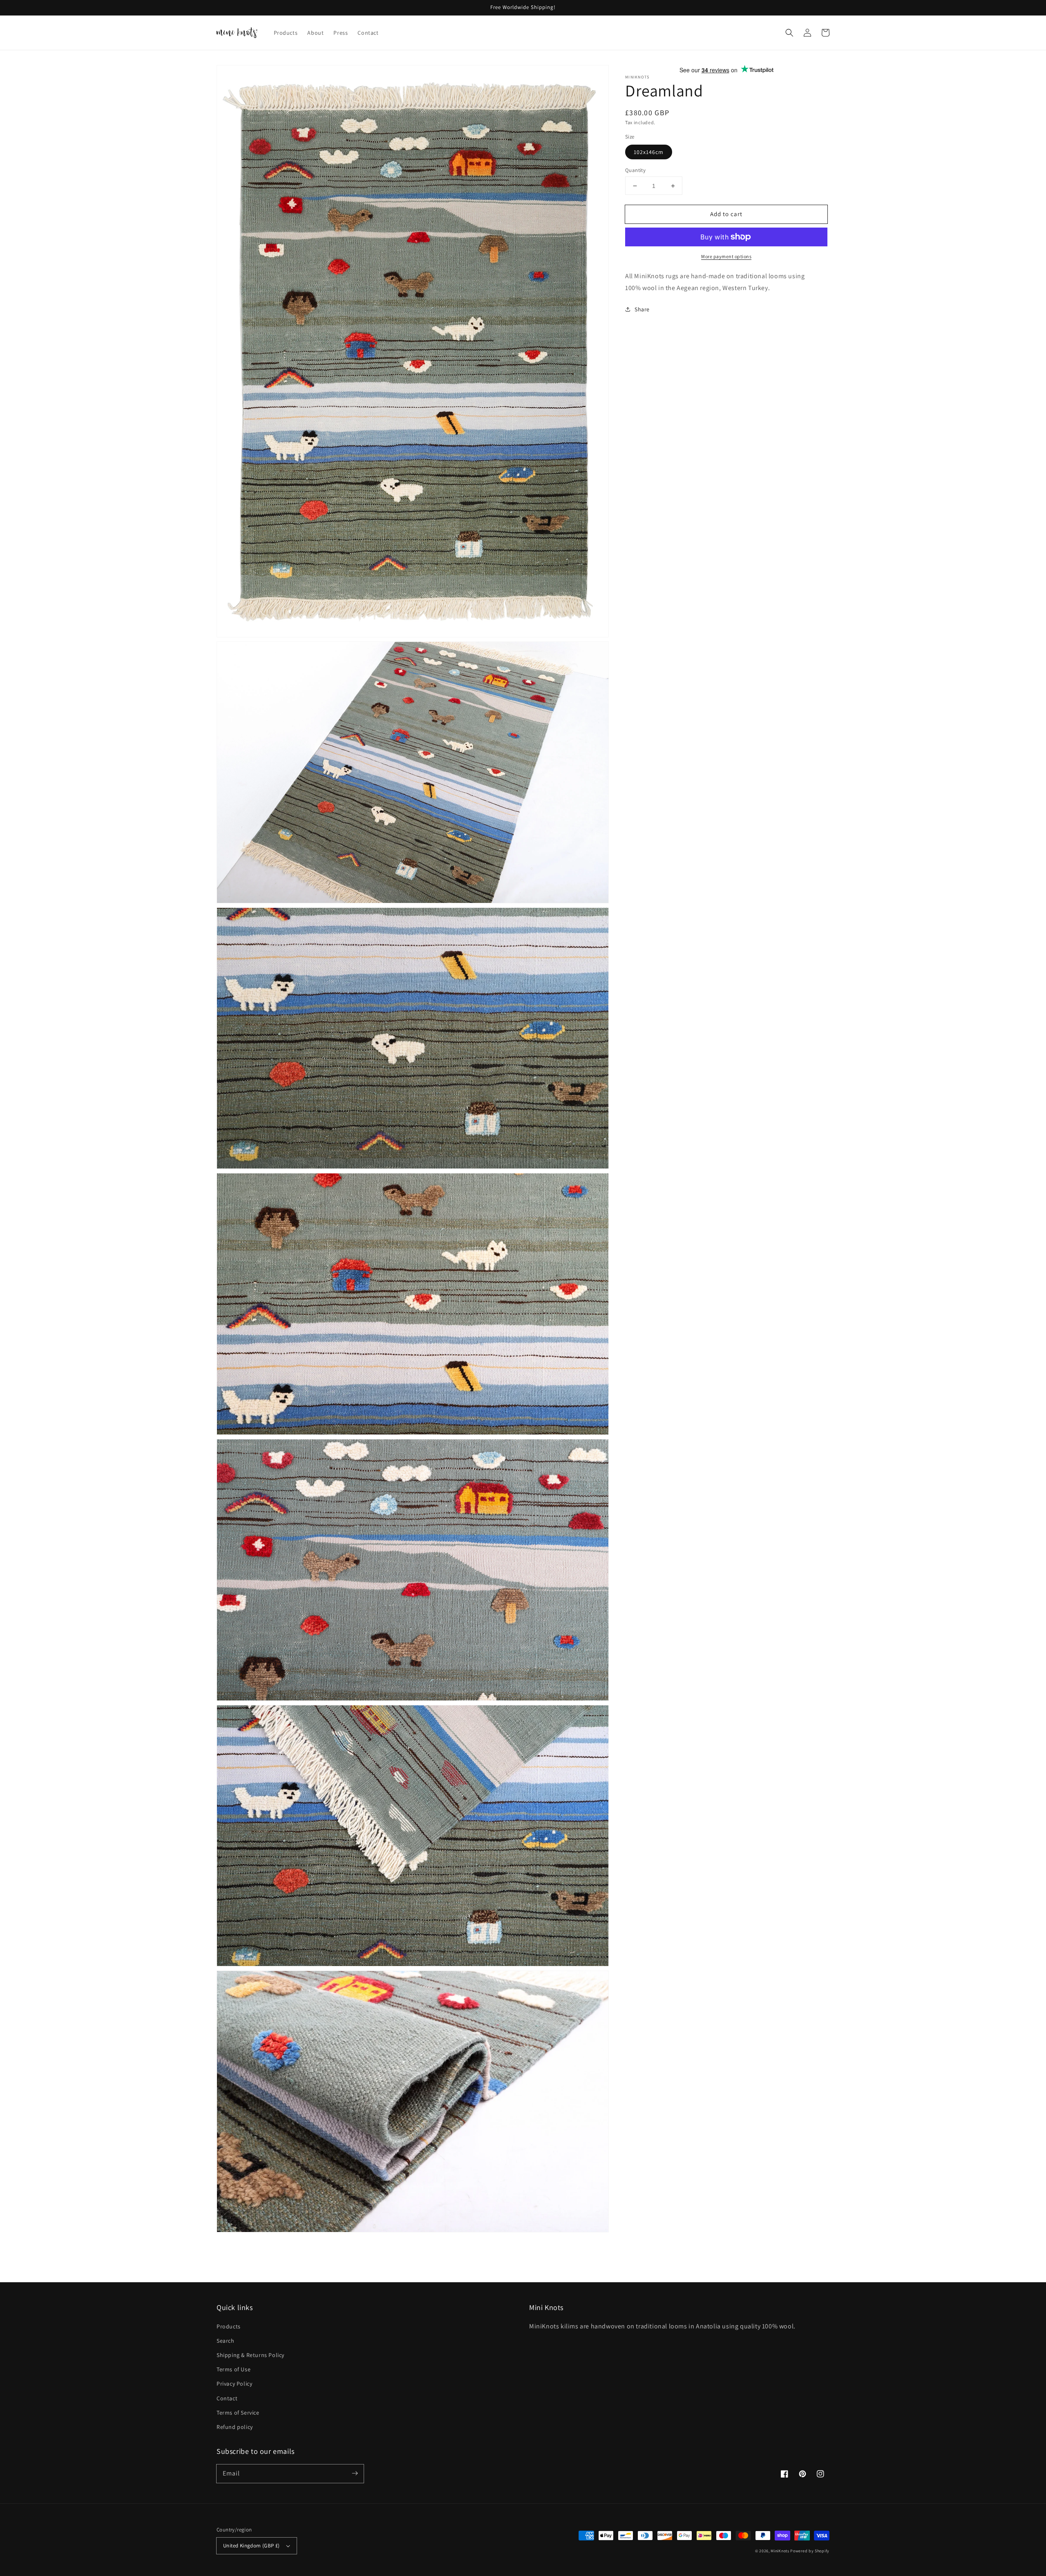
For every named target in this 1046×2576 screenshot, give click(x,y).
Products (229, 2326)
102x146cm (649, 152)
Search (226, 2341)
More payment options (726, 256)
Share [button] (642, 309)
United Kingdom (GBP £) (251, 2546)
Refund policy (235, 2427)
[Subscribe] (355, 2473)
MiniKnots (780, 2551)
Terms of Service (238, 2413)
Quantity (635, 170)
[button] (789, 33)
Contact (227, 2398)
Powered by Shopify (810, 2551)
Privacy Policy (234, 2384)
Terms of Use (234, 2369)
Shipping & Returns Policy (250, 2355)
